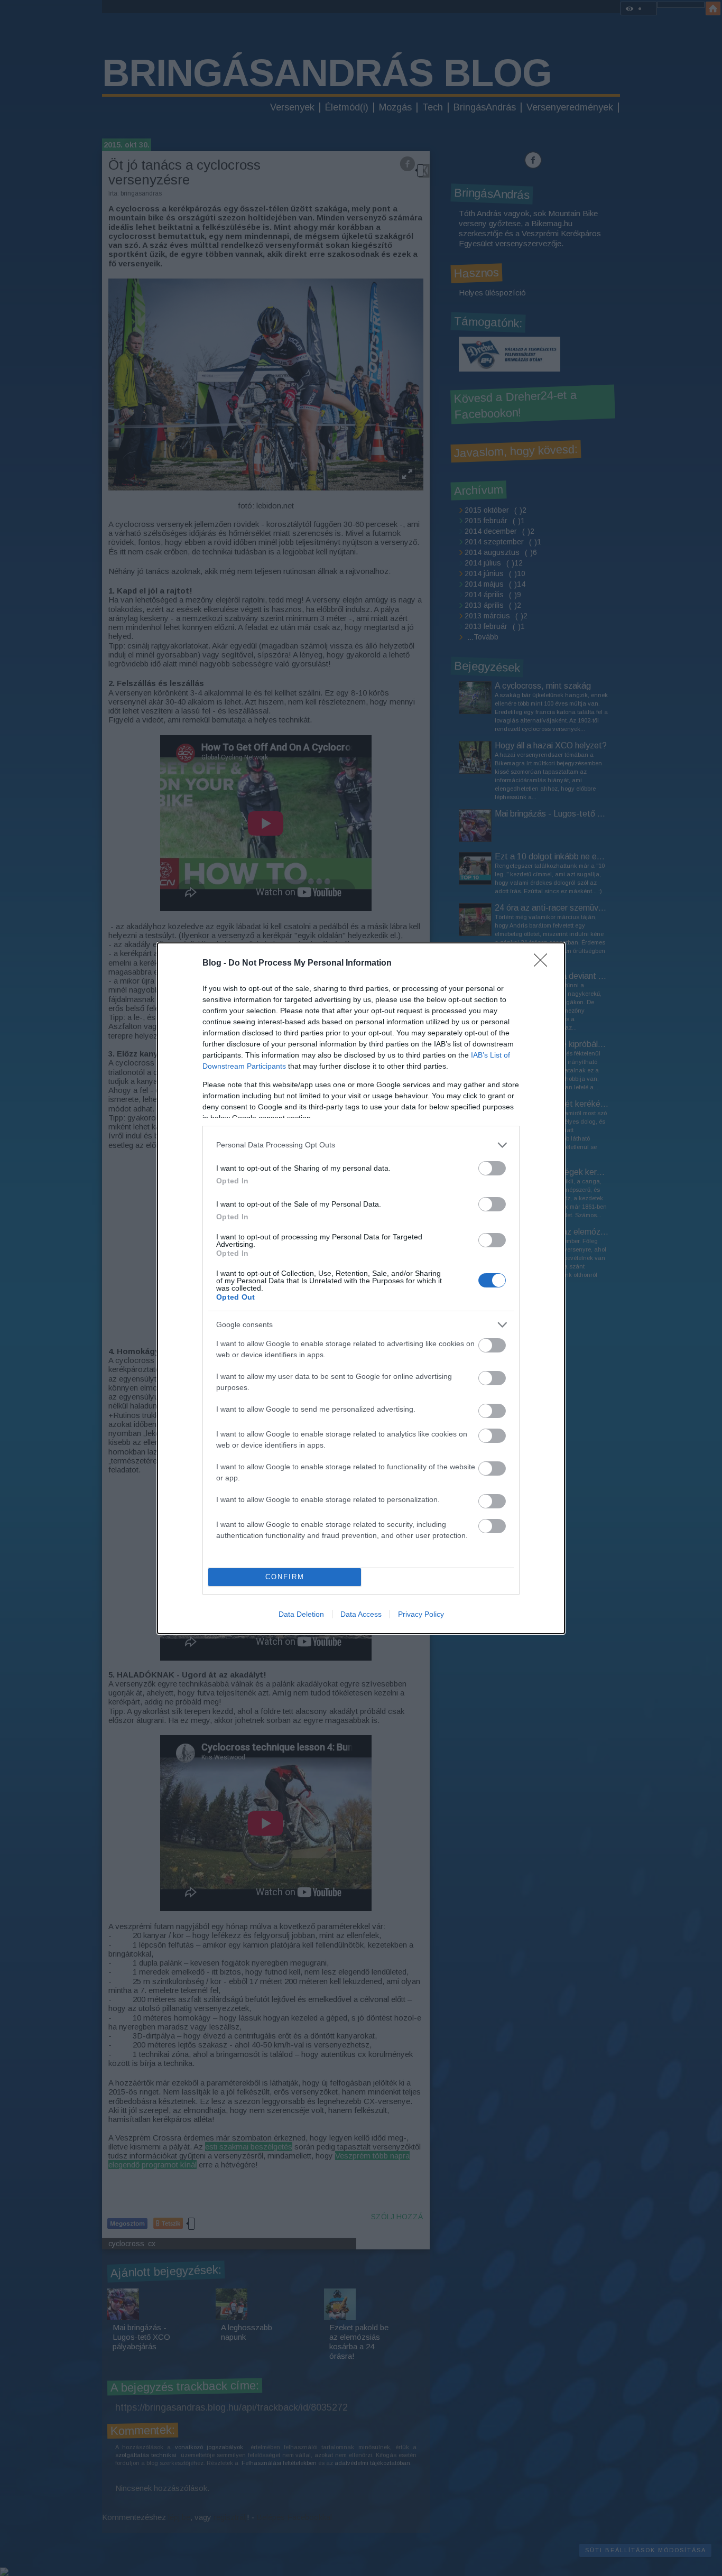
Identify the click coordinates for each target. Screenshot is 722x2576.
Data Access (361, 1614)
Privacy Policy (421, 1614)
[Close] (544, 963)
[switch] (492, 1168)
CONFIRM (285, 1577)
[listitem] (361, 1145)
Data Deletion (301, 1614)
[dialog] (361, 1288)
